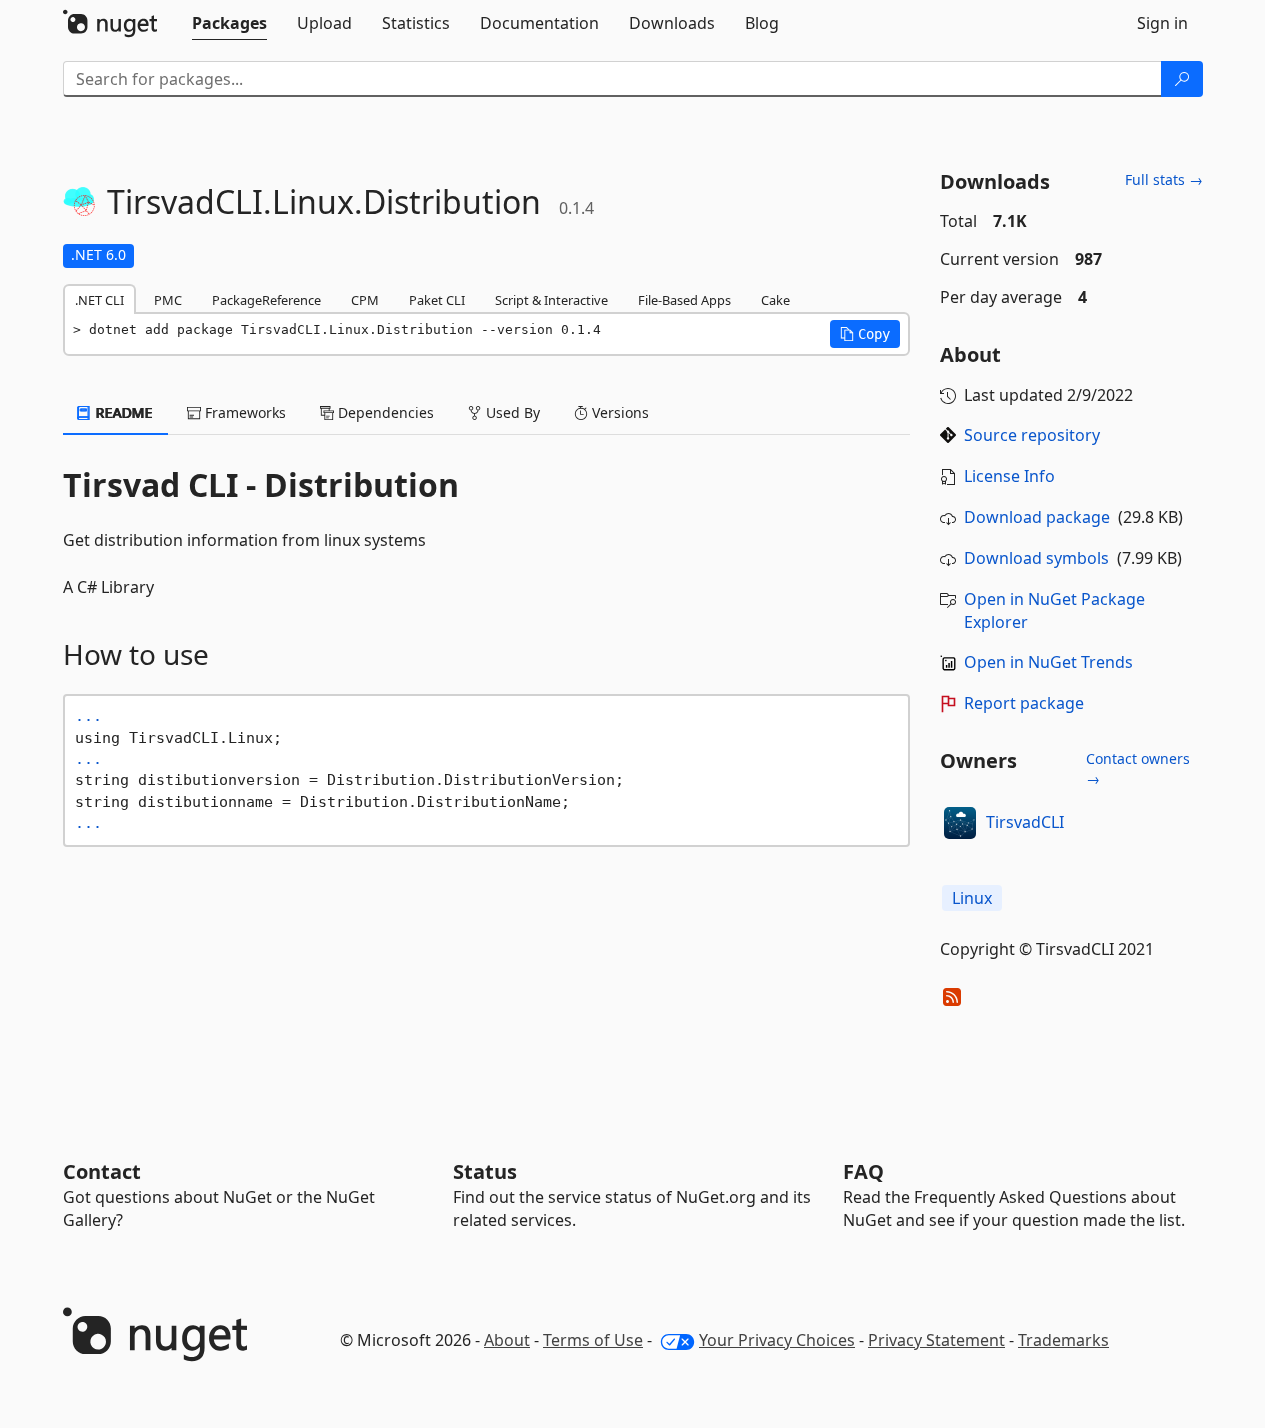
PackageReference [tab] (266, 300)
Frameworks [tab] (243, 412)
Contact (102, 1171)
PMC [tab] (168, 300)
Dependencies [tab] (384, 412)
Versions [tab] (618, 412)
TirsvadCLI (1025, 822)
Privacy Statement (936, 1340)
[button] (865, 334)
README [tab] (122, 412)
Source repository (1032, 435)
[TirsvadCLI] (960, 823)
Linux (972, 898)
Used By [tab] (511, 412)
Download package (1037, 517)
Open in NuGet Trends (1048, 662)
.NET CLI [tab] (99, 300)
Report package (1024, 703)
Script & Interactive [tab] (551, 300)
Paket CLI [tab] (437, 300)
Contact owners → (1138, 768)
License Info (1009, 476)
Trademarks (1063, 1340)
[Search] (1182, 79)
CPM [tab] (365, 300)
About (507, 1340)
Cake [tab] (775, 300)
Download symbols (1036, 558)
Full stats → (1164, 179)
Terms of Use (593, 1340)
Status (485, 1171)
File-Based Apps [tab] (684, 300)
